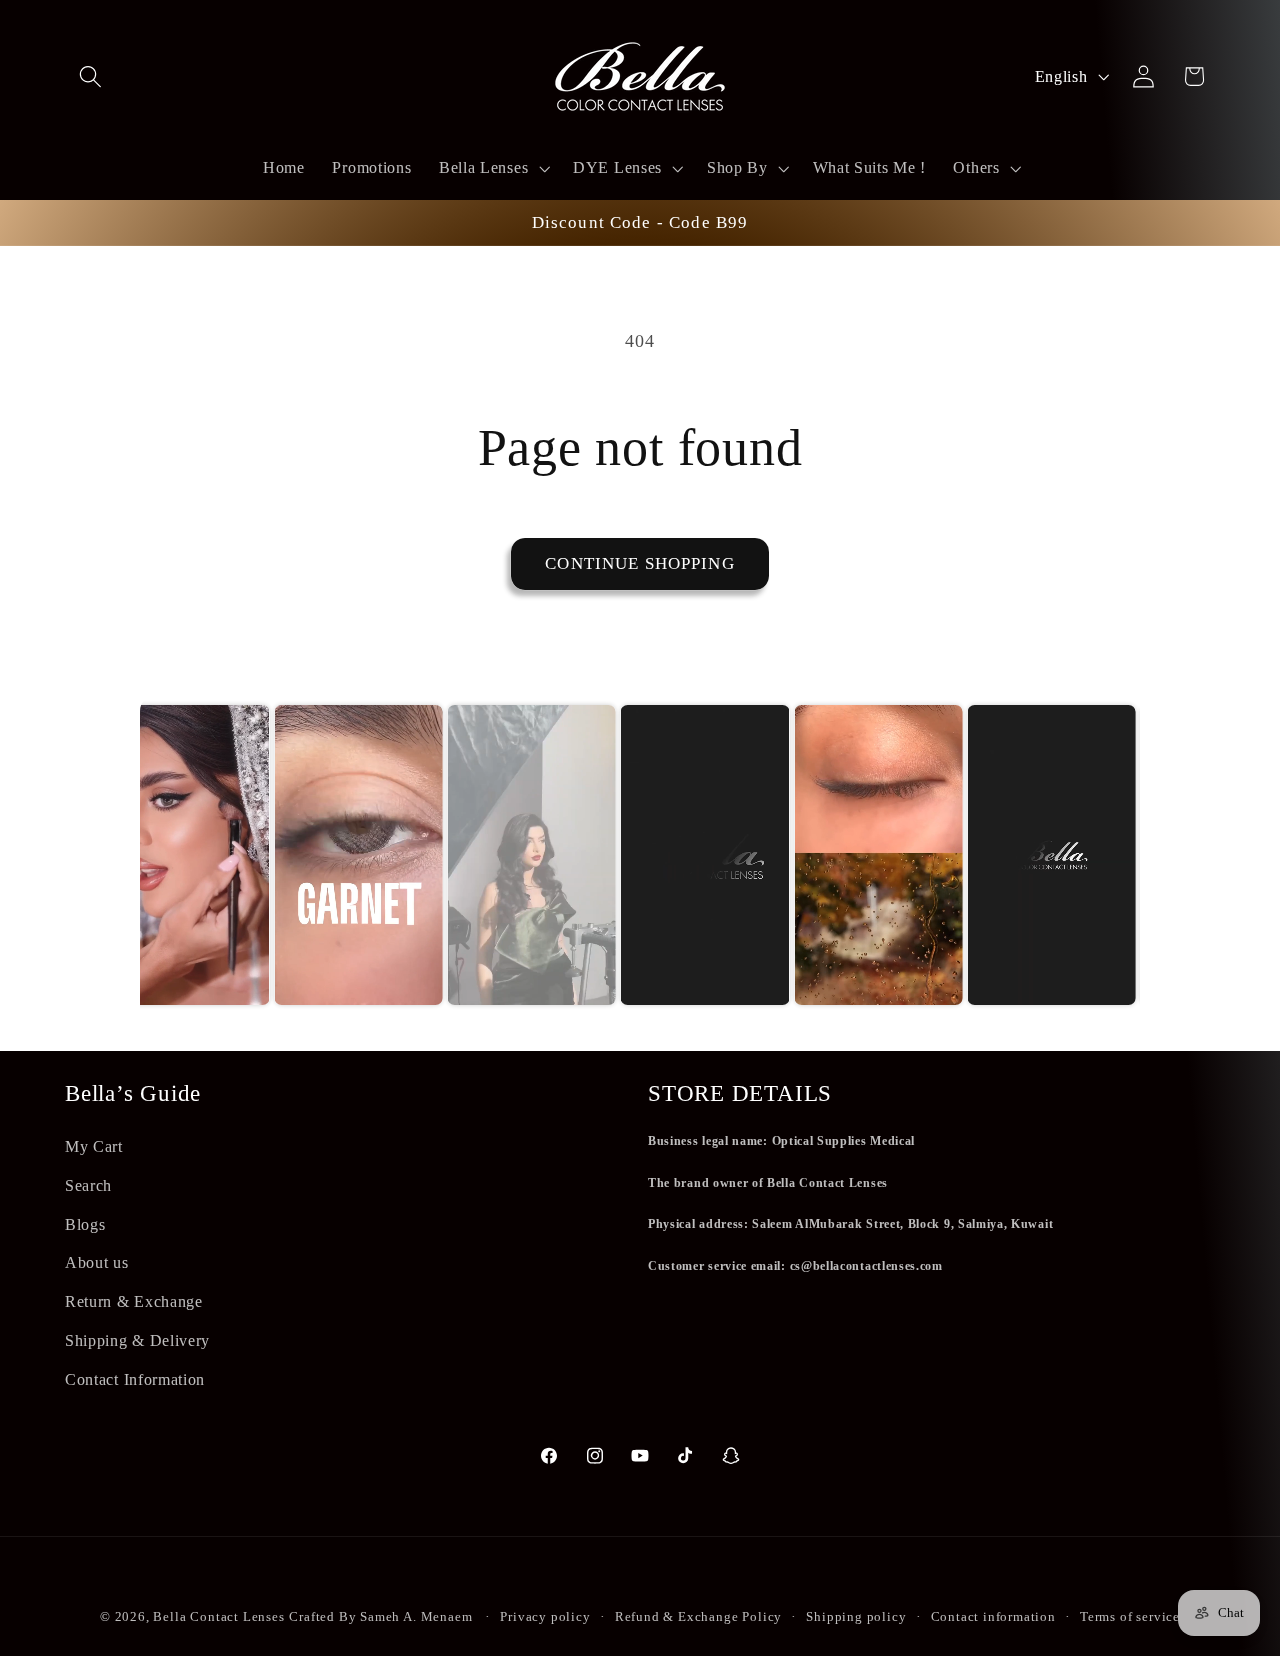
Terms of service (1130, 1617)
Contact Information (135, 1379)
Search (88, 1185)
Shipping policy (856, 1617)
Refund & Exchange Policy (698, 1617)
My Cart (94, 1146)
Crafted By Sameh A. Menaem (380, 1617)
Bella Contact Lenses (218, 1617)
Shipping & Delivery (137, 1340)
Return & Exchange (134, 1301)
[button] (90, 76)
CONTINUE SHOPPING (640, 563)
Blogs (85, 1224)
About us (97, 1262)
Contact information (993, 1617)
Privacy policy (545, 1617)
